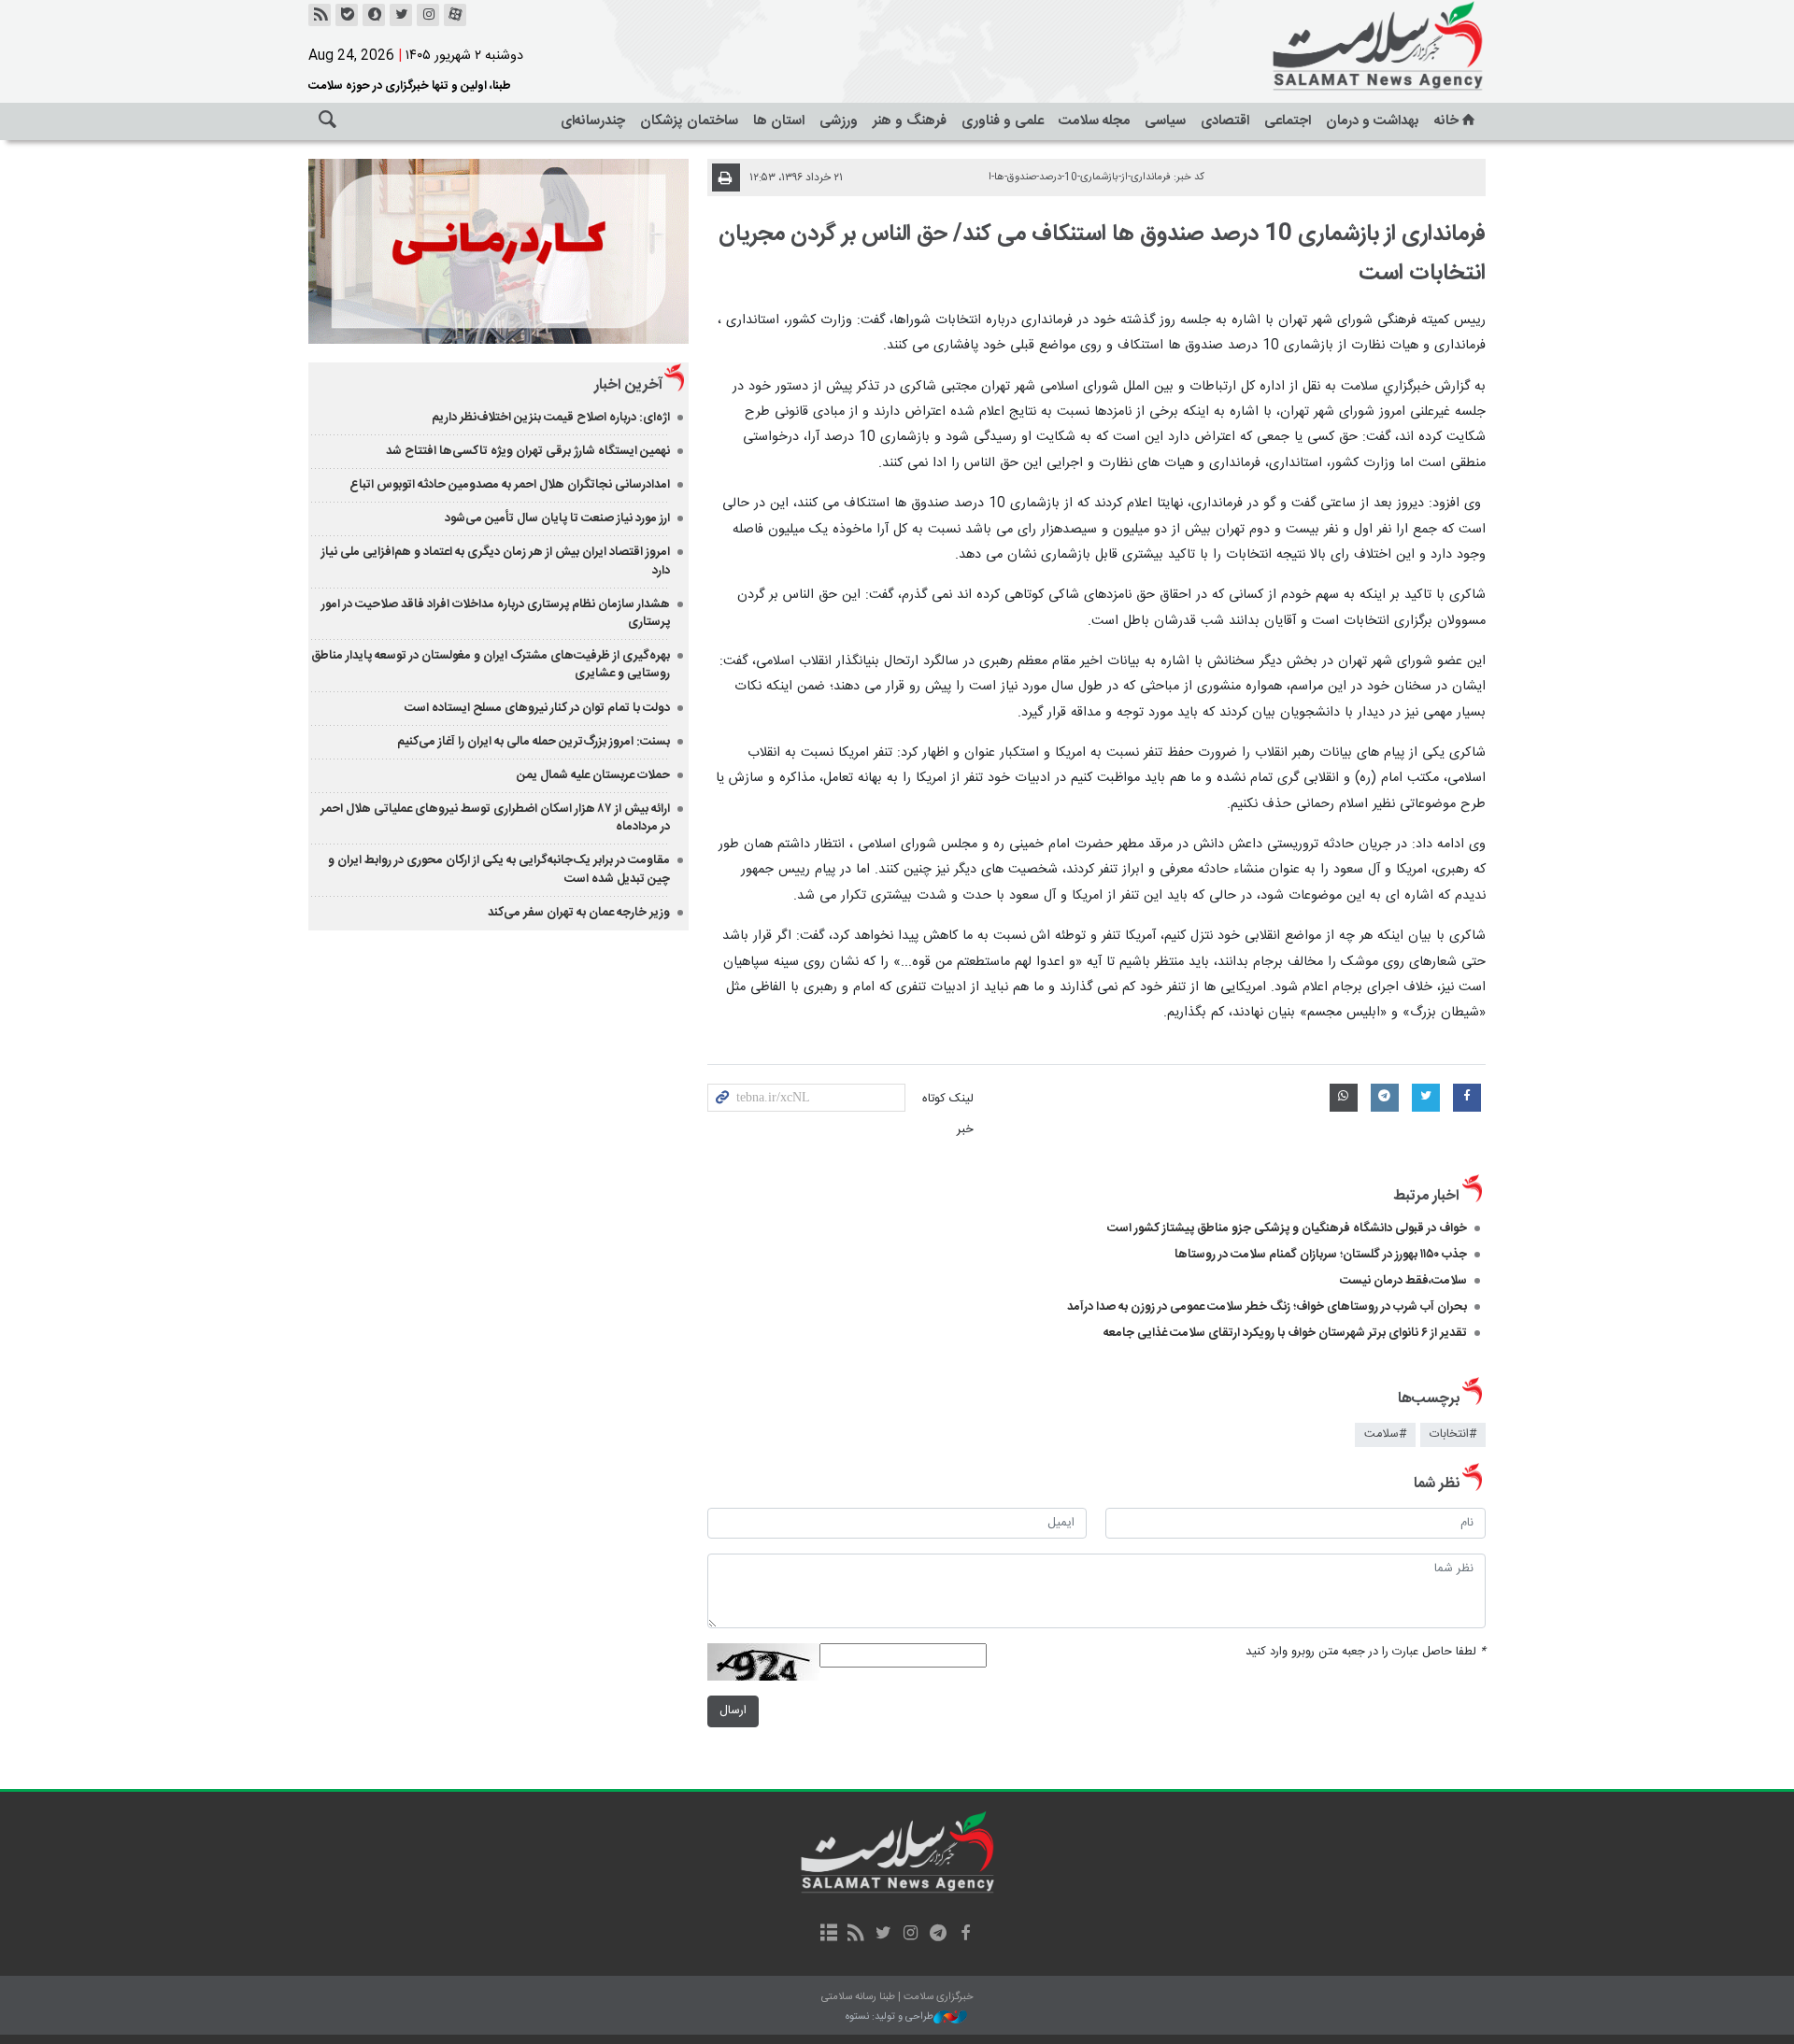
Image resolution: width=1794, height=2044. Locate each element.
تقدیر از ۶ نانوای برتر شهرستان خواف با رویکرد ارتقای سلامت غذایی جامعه (1285, 1333)
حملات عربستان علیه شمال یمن (593, 775)
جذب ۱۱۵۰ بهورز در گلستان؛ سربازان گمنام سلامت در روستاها (1321, 1255)
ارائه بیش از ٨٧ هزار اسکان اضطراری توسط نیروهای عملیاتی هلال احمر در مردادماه (495, 818)
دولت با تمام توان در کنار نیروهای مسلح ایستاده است (537, 708)
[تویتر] (401, 15)
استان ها (779, 121)
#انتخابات (1453, 1434)
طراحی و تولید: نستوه (890, 2017)
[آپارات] (455, 15)
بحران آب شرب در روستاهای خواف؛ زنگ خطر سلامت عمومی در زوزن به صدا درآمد (1267, 1307)
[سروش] (374, 15)
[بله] (347, 15)
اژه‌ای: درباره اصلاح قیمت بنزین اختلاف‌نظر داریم (551, 418)
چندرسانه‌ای (593, 121)
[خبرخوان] (320, 15)
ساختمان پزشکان (689, 121)
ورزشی (839, 121)
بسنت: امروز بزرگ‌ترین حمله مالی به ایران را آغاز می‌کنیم (534, 742)
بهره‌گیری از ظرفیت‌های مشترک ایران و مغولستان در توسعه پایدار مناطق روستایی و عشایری (491, 665)
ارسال (733, 1711)
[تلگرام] (938, 1935)
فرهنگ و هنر (910, 121)
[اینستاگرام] (428, 15)
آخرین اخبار (628, 385)
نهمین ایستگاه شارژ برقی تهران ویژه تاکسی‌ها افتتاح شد (528, 451)
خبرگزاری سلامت (1336, 47)
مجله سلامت (1094, 121)
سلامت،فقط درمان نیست (1402, 1281)
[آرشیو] (828, 1935)
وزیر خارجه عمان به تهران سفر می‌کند (579, 913)
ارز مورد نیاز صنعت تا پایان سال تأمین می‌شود (557, 518)
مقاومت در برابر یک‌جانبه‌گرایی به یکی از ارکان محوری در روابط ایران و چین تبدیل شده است (499, 869)
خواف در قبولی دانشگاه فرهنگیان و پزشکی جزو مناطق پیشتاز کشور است (1287, 1228)
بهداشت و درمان (1373, 121)
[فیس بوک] (965, 1935)
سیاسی (1165, 121)
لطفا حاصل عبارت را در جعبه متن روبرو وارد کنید (1366, 1652)
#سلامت (1385, 1434)
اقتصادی (1225, 121)
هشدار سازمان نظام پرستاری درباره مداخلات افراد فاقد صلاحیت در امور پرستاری (496, 613)
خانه (1446, 121)
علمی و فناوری (1003, 121)
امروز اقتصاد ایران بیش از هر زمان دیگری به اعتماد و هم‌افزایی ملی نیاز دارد (496, 561)
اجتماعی (1288, 121)
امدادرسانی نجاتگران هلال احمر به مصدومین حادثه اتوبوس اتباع (510, 485)
